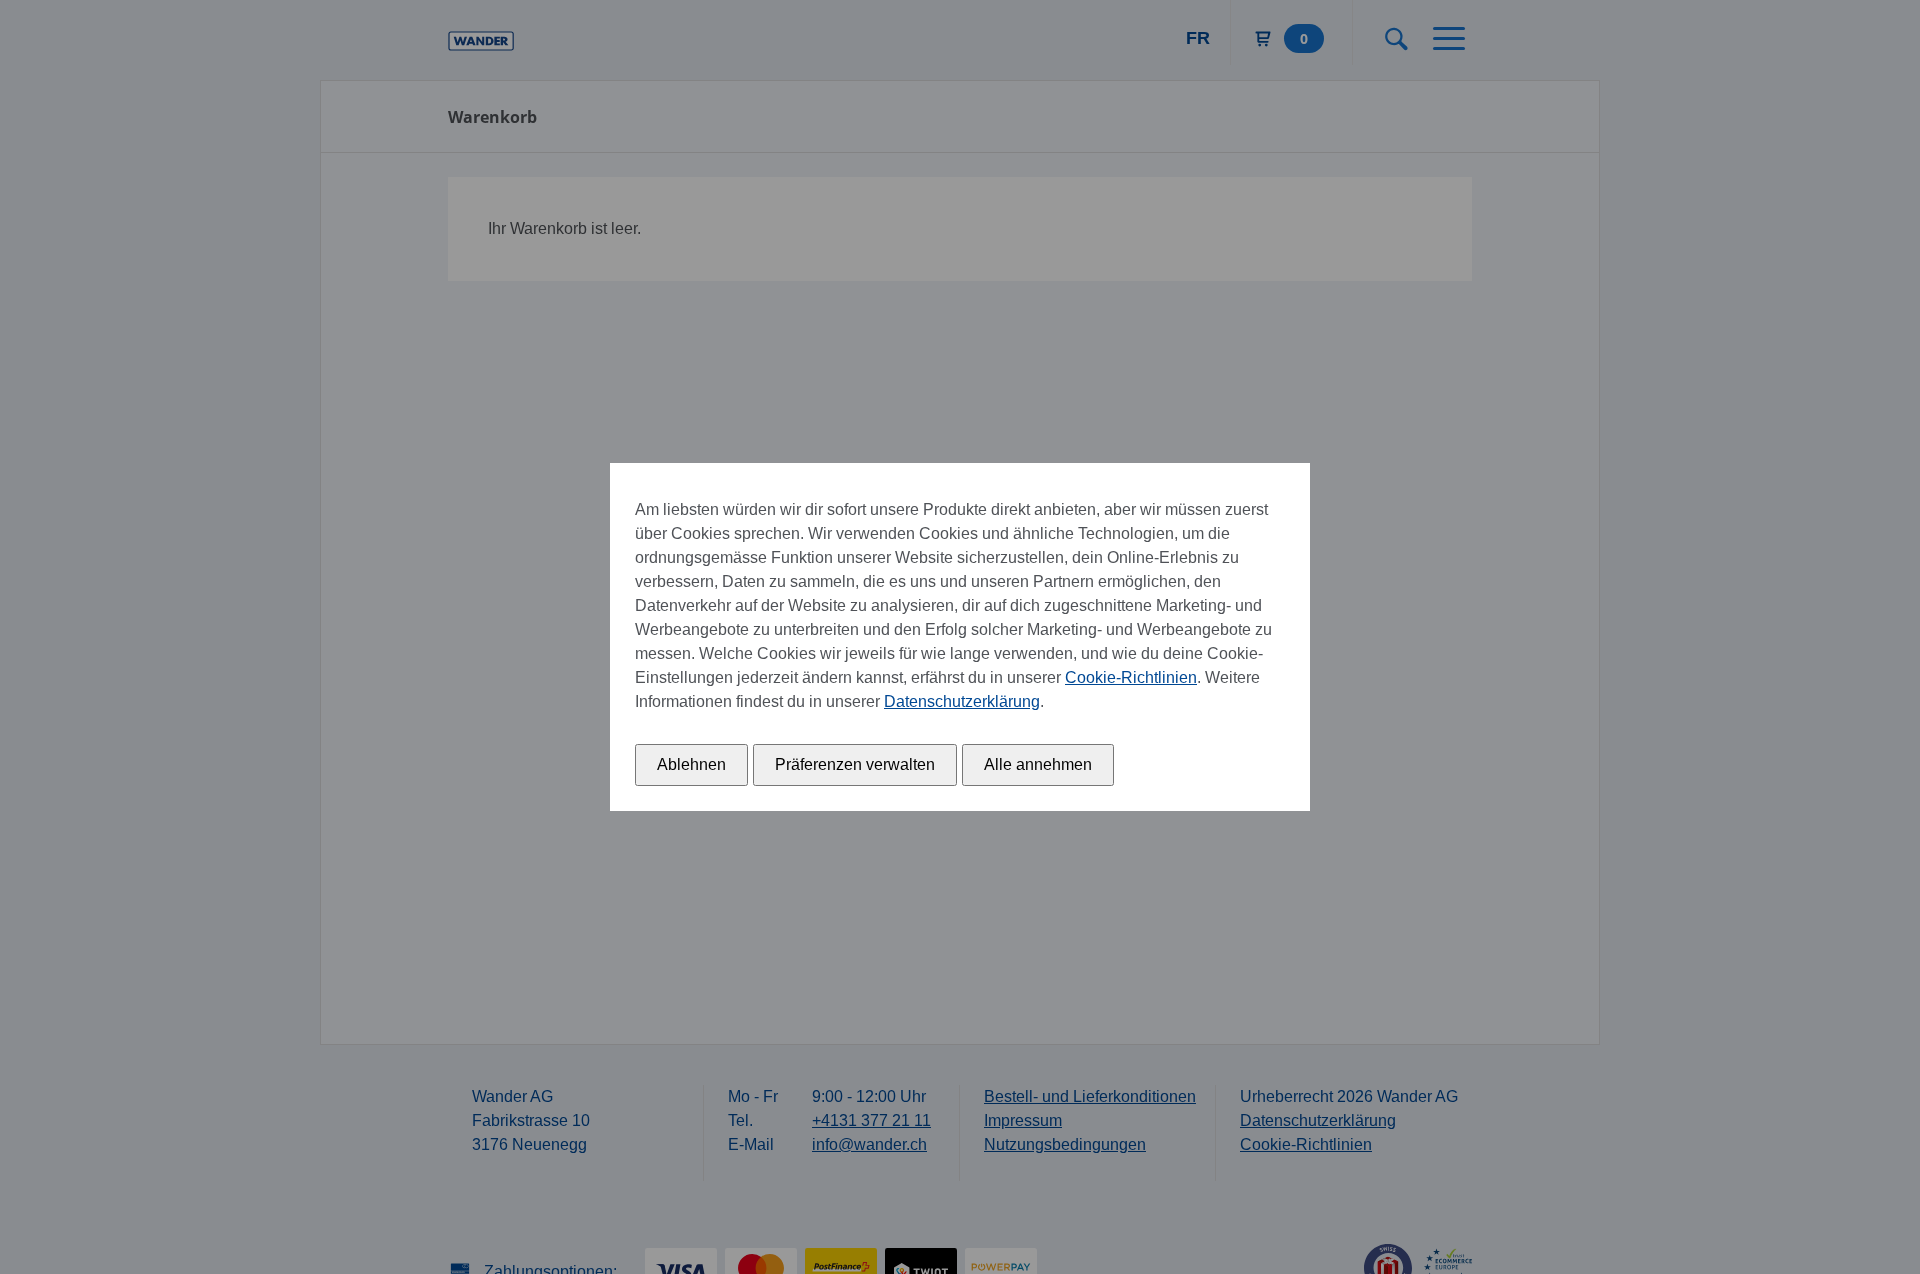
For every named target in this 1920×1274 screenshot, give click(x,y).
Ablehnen (691, 764)
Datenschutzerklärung (962, 701)
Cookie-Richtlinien (1131, 677)
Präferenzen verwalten (855, 764)
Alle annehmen (1038, 764)
